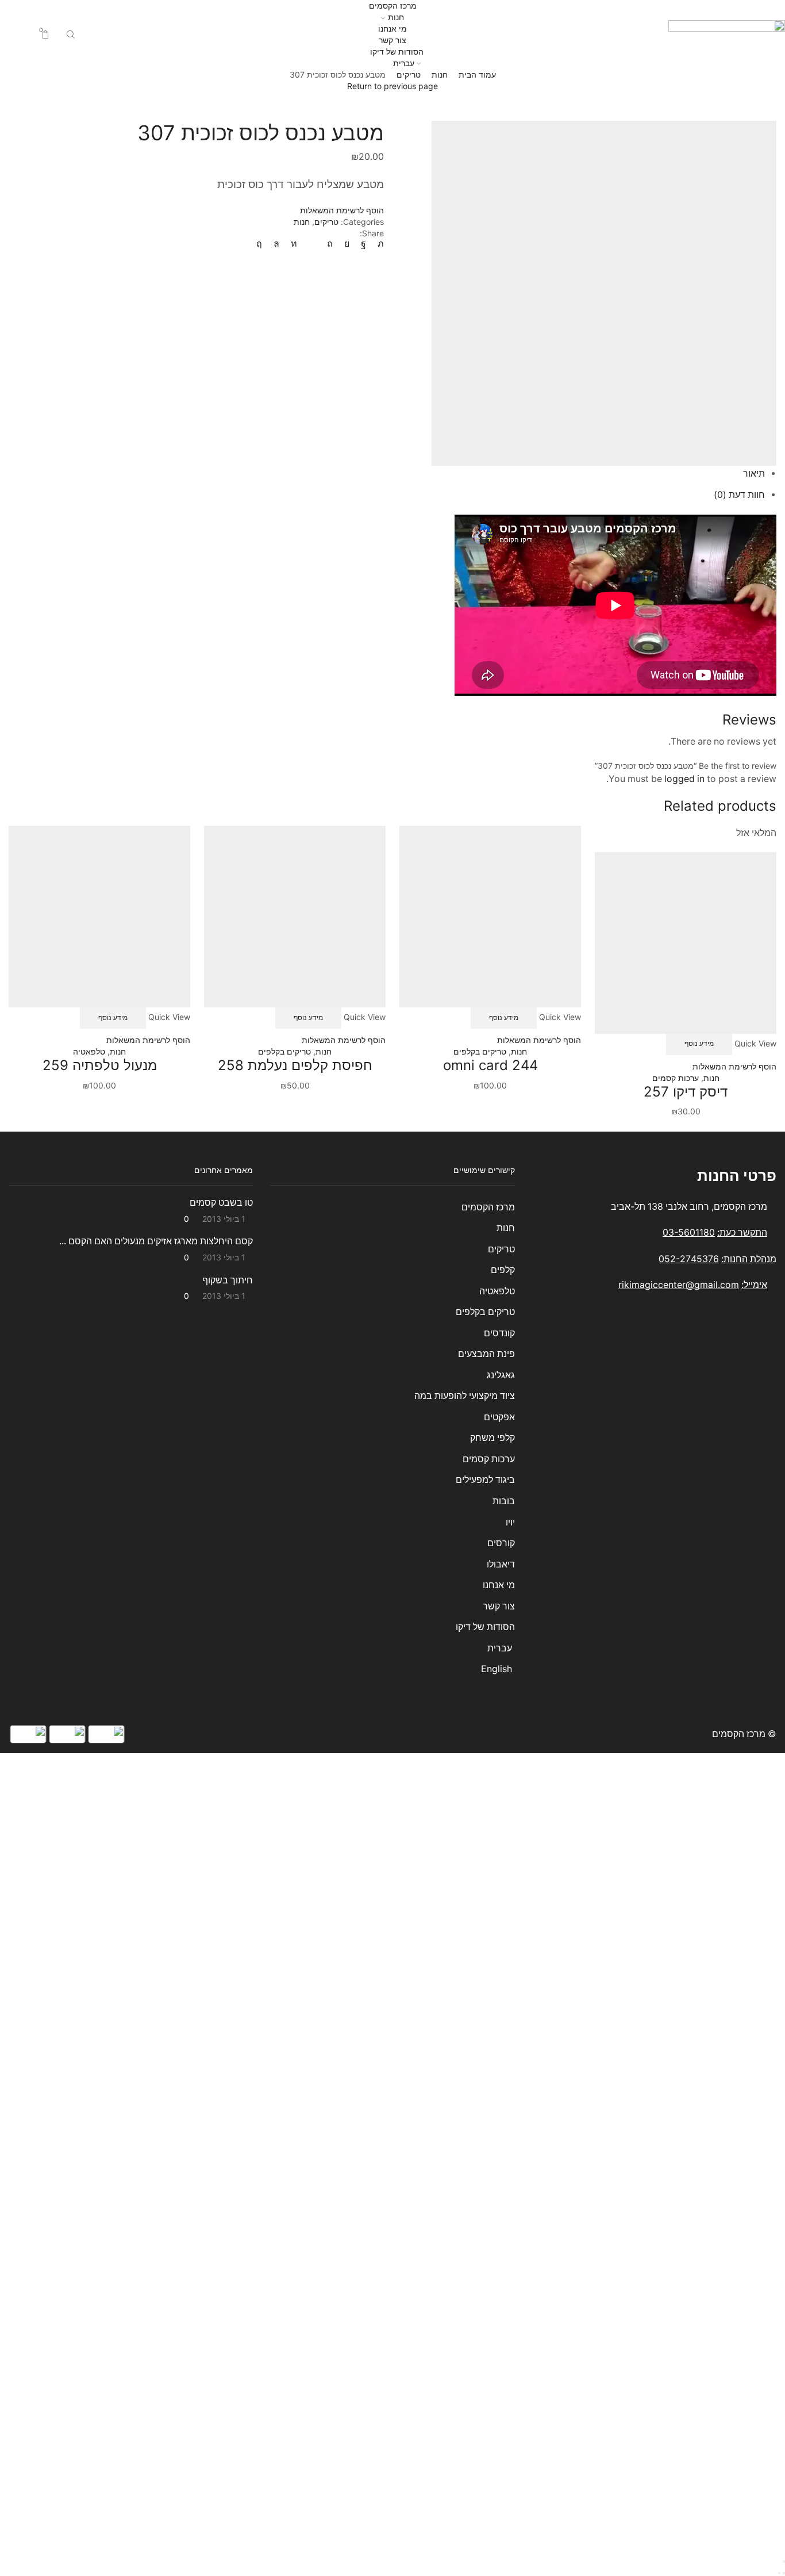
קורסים (501, 1543)
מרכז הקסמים (393, 5)
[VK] (347, 244)
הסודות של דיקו (396, 51)
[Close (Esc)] (784, 2562)
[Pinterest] (330, 244)
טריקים (409, 74)
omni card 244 (490, 1065)
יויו (510, 1522)
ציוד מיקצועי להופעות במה (464, 1396)
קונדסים (499, 1333)
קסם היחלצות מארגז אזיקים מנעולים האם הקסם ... (156, 1241)
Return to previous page (392, 86)
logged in (684, 779)
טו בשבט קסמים (221, 1203)
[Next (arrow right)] (779, 2573)
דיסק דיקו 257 (686, 1092)
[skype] (262, 244)
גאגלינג (501, 1375)
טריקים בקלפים (480, 1051)
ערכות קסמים (676, 1078)
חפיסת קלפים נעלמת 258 (295, 1065)
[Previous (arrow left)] (784, 2573)
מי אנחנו (392, 28)
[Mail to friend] (312, 244)
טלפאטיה (89, 1051)
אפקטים (499, 1417)
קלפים (503, 1270)
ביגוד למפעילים (485, 1480)
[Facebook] (363, 244)
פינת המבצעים (486, 1354)
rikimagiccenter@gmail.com (679, 1285)
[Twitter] (378, 244)
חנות (396, 17)
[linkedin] (294, 244)
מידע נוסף (699, 1043)
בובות (503, 1501)
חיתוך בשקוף (228, 1280)
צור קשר (392, 40)
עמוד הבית (477, 74)
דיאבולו (501, 1564)
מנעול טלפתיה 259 (100, 1065)
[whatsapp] (276, 244)
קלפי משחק (492, 1438)
